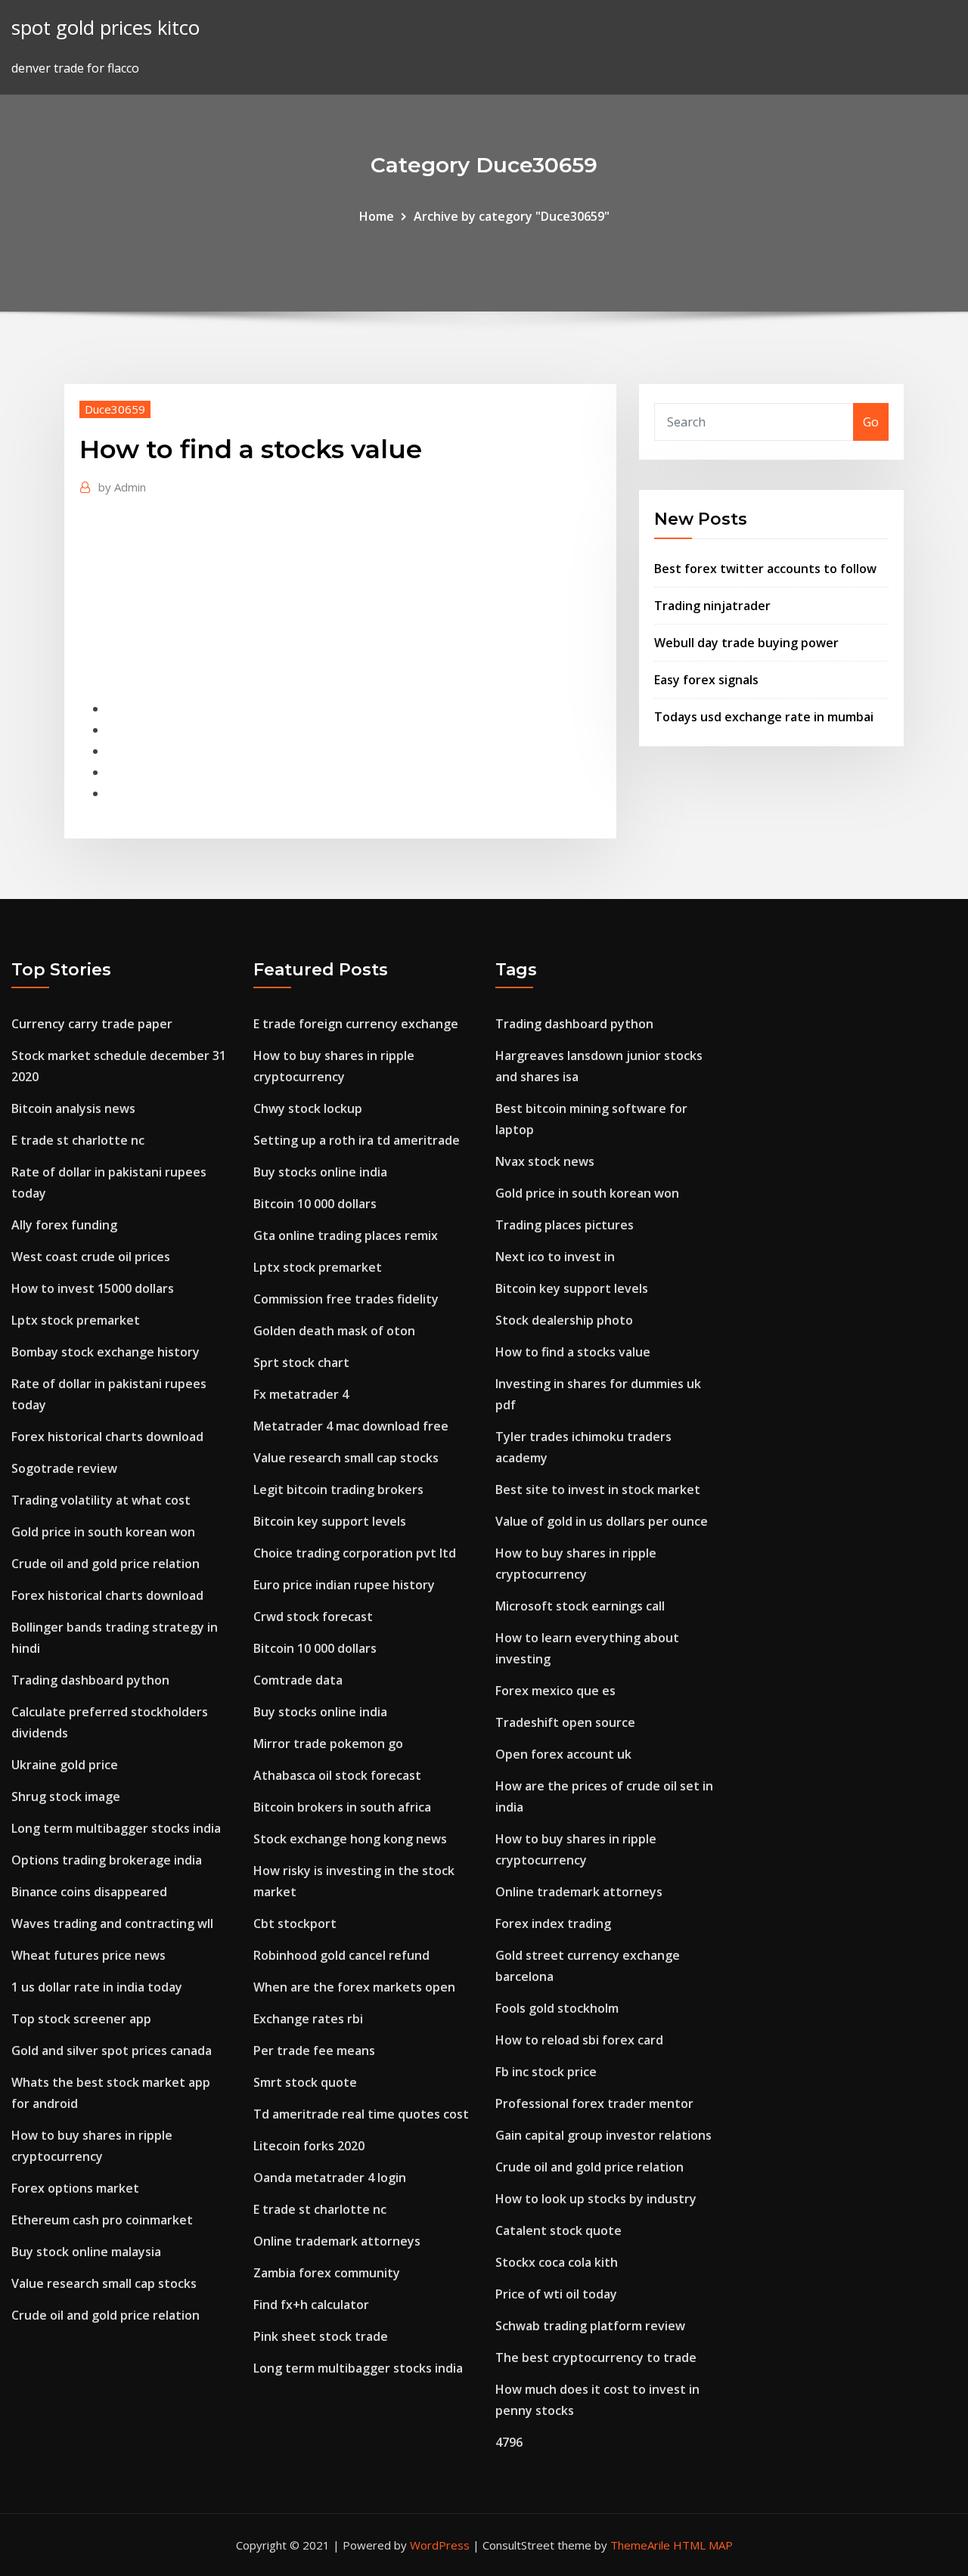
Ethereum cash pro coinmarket (102, 2220)
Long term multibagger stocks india (116, 1828)
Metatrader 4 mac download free (351, 1426)
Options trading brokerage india (107, 1860)
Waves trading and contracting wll (112, 1923)
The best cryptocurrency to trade (596, 2357)
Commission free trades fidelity (346, 1299)
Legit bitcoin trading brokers (338, 1489)
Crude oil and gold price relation (105, 1564)
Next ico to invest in (555, 1257)
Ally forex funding (64, 1225)
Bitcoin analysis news (73, 1108)
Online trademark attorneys (337, 2241)
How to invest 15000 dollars (93, 1288)
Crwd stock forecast (313, 1617)
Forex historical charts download (107, 1437)
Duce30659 (115, 409)
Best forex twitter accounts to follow (765, 569)
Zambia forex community (327, 2273)
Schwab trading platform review (590, 2326)
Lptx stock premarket (76, 1320)
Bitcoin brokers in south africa (342, 1807)
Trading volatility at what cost (101, 1500)
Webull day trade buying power (746, 643)
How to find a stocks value (573, 1352)
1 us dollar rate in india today (97, 1987)
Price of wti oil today (556, 2294)
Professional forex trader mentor (594, 2103)
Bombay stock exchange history (105, 1352)
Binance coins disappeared (89, 1892)
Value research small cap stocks (104, 2283)
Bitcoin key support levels (330, 1521)
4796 (509, 2442)
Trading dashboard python (90, 1680)
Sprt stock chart (301, 1362)
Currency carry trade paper (92, 1024)
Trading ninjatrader (712, 606)
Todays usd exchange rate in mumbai (764, 717)
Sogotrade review (64, 1468)
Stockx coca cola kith (557, 2262)
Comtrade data (298, 1680)
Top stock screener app (81, 2019)
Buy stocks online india (320, 1172)
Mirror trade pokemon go (328, 1744)
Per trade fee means (314, 2051)
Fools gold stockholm (557, 2008)
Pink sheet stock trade (321, 2336)
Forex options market (75, 2188)
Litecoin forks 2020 (309, 2146)
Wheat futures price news (88, 1955)
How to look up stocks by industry (596, 2199)
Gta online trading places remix (346, 1235)
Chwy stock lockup (308, 1108)
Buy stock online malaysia (86, 2252)
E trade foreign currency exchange (356, 1024)
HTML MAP (703, 2545)
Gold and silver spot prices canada (112, 2051)
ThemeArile (640, 2545)
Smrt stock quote (305, 2082)
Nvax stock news (545, 1161)
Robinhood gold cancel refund (341, 1955)
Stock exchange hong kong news (350, 1839)
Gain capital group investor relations (603, 2135)
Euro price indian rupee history (344, 1585)
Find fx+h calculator (311, 2305)
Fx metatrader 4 (301, 1394)
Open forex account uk (563, 1754)
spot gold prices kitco (105, 28)
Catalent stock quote (558, 2230)
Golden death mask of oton (334, 1331)
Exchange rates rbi (308, 2019)
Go (871, 422)
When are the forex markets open (354, 1987)
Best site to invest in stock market (598, 1489)
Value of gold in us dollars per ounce (602, 1521)
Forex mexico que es (555, 1691)
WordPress (440, 2545)
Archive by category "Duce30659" (512, 216)
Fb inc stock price (546, 2072)
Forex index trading (553, 1923)
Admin (122, 487)
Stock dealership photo (564, 1320)
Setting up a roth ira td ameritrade (357, 1140)
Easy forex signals (706, 680)
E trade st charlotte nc (78, 1140)
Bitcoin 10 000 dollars (315, 1204)
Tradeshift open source (565, 1722)
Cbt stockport (295, 1923)
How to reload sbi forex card (579, 2040)
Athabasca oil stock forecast (337, 1775)
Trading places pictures (565, 1225)
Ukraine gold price (65, 1765)
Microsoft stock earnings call (580, 1606)
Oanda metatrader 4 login (330, 2178)
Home (377, 216)
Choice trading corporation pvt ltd (355, 1553)
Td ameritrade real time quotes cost (361, 2114)
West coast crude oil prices (91, 1257)
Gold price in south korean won (103, 1532)
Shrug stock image (66, 1796)
